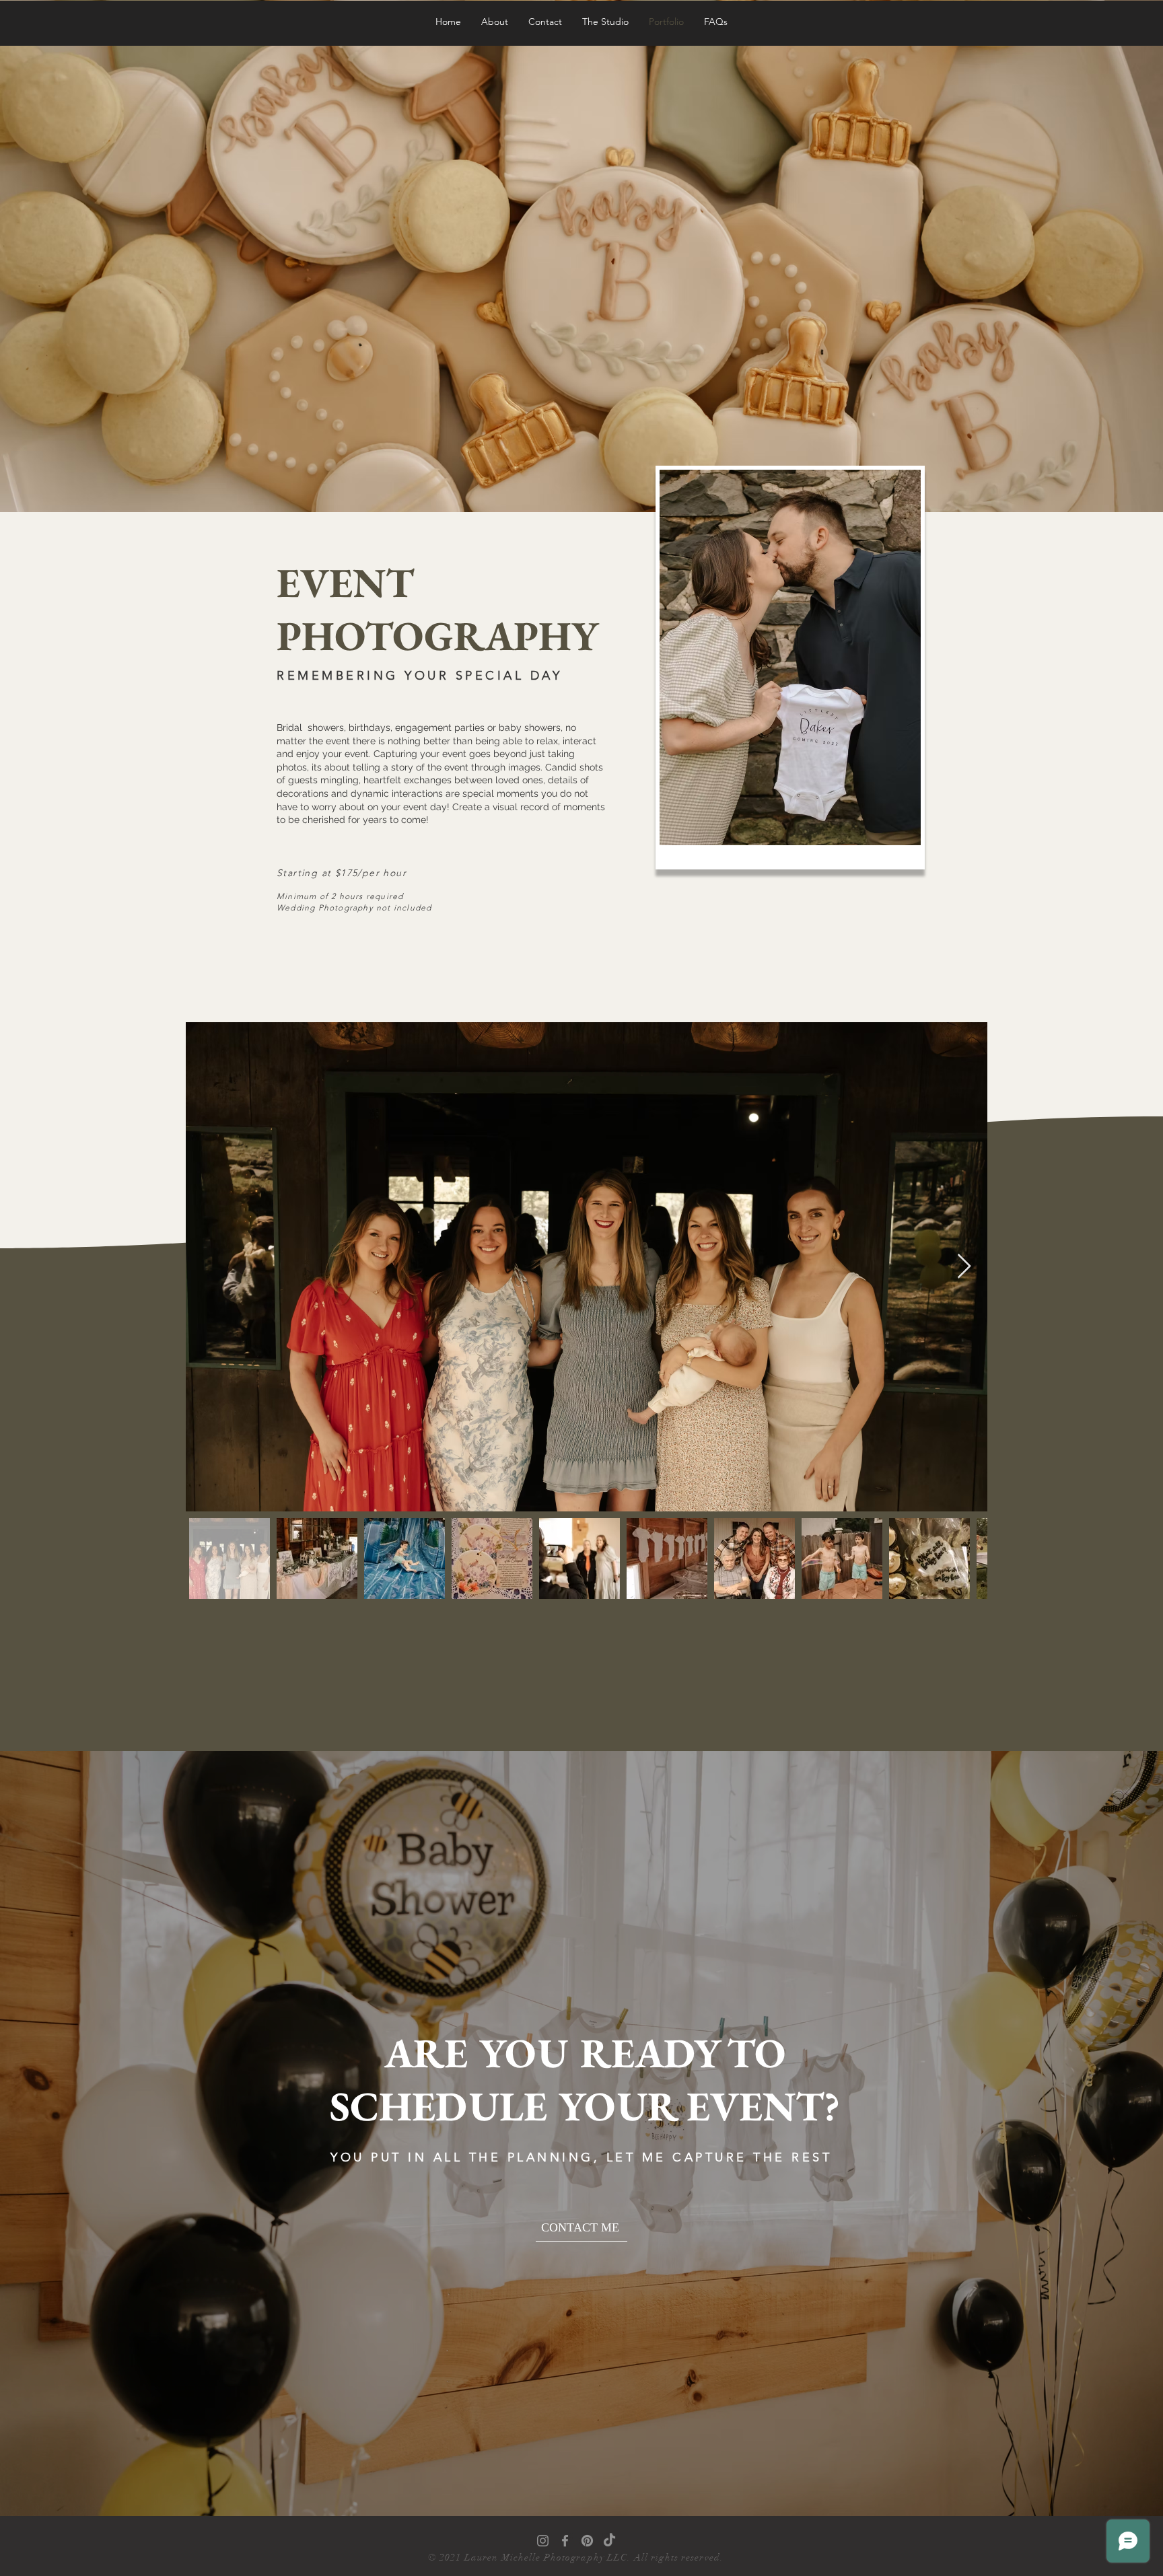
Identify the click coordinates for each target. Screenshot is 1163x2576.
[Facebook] (565, 2541)
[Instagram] (543, 2541)
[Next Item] (964, 1267)
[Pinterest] (587, 2541)
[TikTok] (609, 2541)
